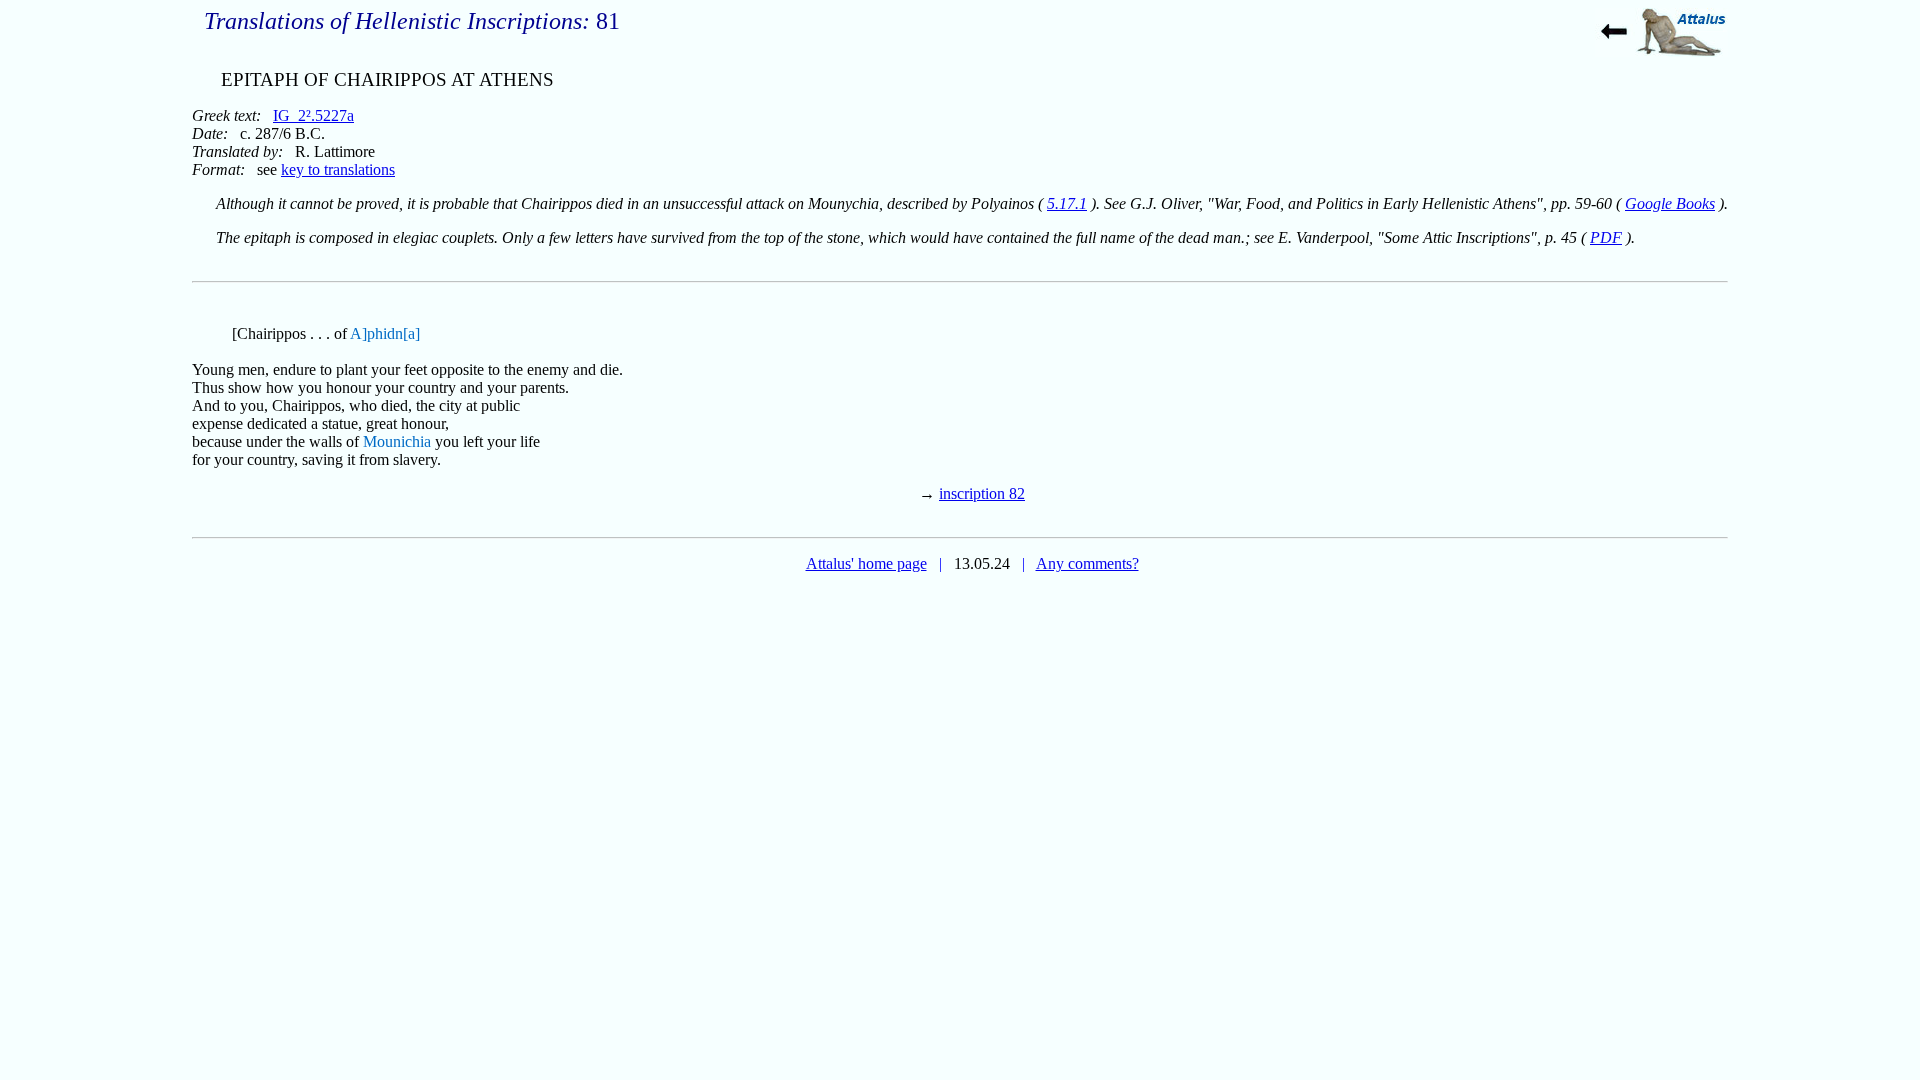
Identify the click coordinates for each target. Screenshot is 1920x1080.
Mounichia (397, 441)
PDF (1606, 237)
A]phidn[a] (385, 333)
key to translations (338, 169)
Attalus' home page (866, 563)
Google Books (1670, 203)
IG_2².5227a (313, 115)
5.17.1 (1067, 203)
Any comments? (1087, 563)
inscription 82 (982, 493)
